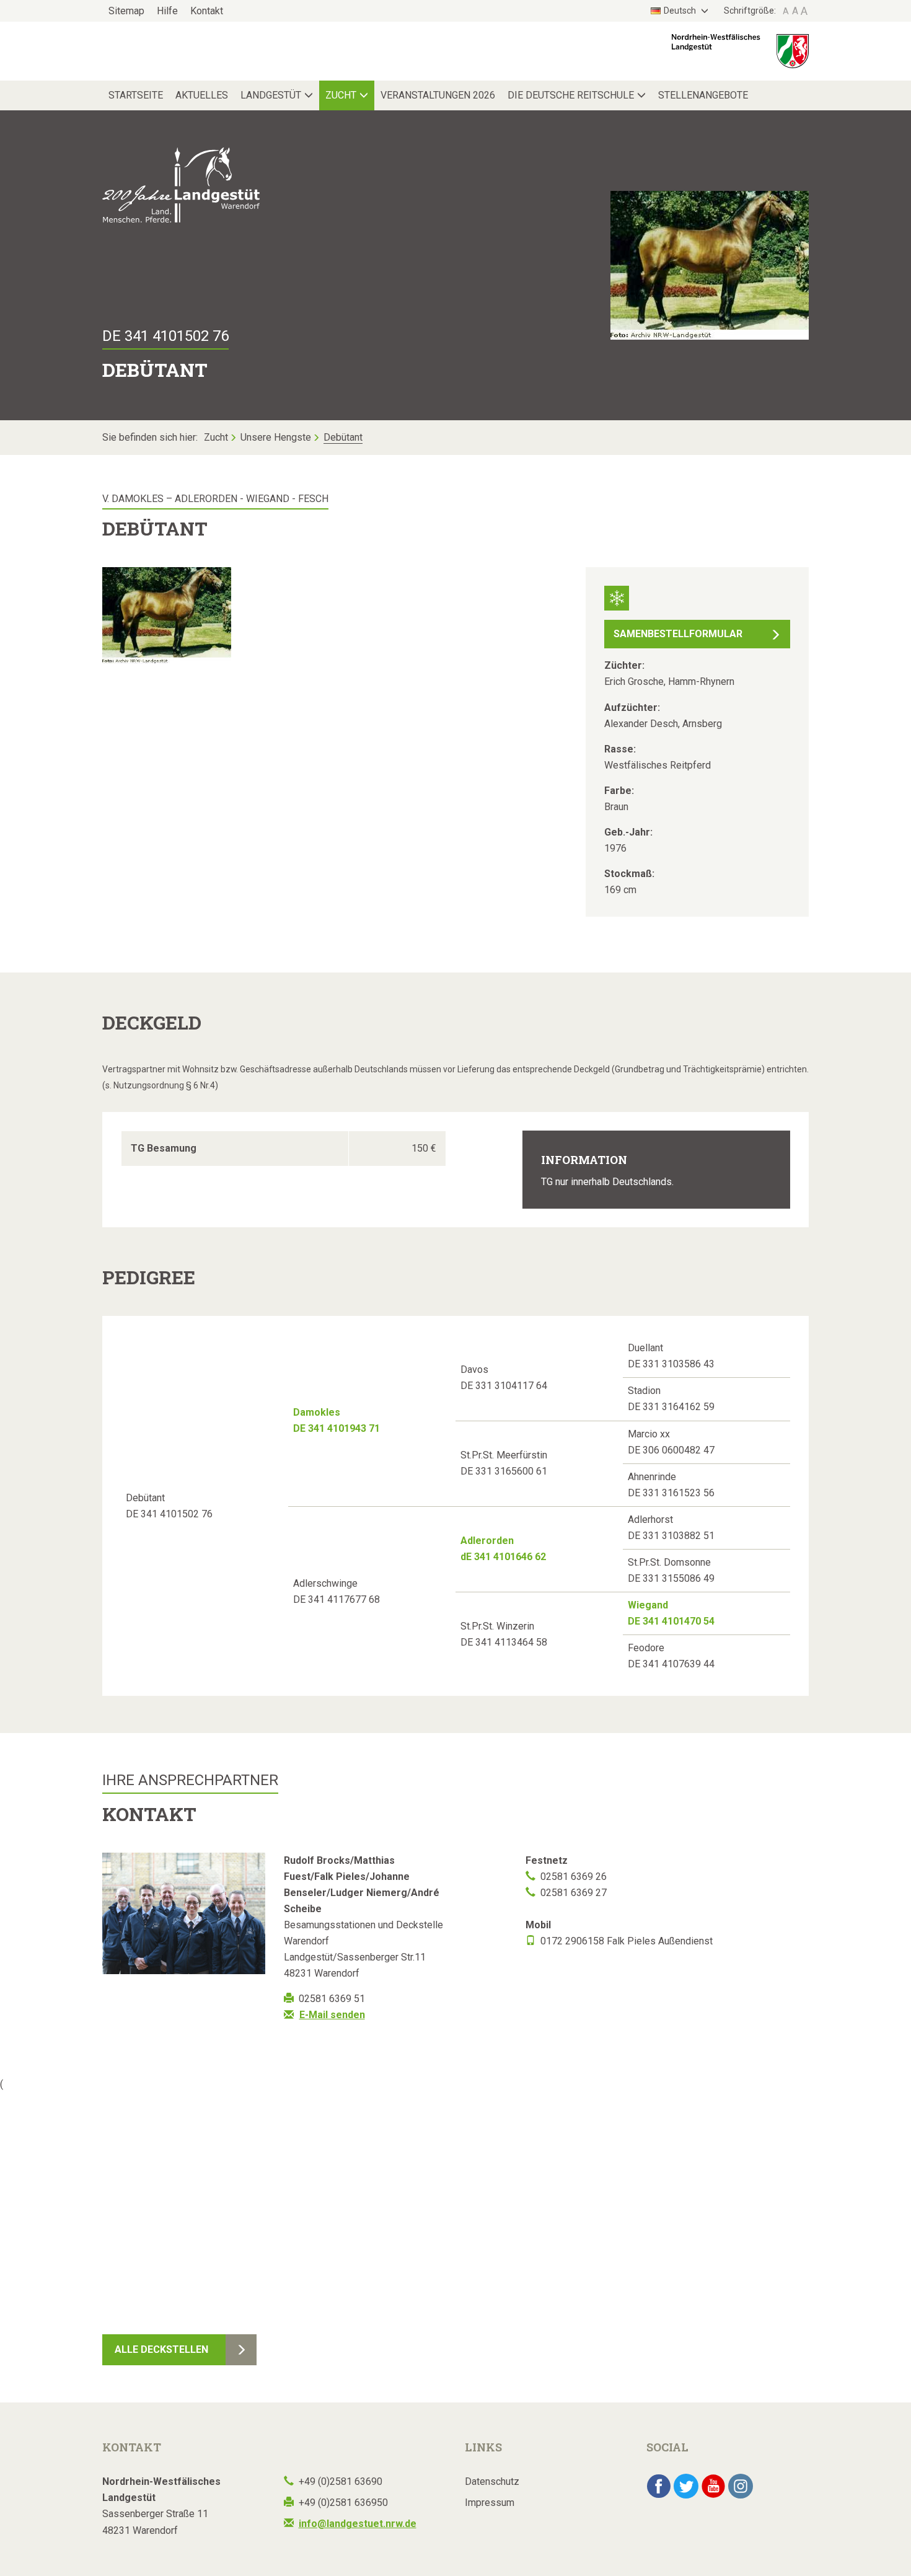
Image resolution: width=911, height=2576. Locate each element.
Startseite (136, 95)
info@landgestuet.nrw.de (358, 2524)
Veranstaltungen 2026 (438, 95)
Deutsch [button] (681, 11)
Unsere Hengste (276, 437)
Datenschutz (492, 2481)
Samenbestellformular (678, 634)
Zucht (216, 437)
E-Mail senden (332, 2015)
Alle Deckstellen (161, 2349)
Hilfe (167, 11)
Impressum (490, 2503)
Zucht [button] (341, 95)
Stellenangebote (703, 95)
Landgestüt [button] (271, 95)
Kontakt (207, 11)
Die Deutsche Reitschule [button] (571, 95)
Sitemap (126, 11)
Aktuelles (202, 95)
